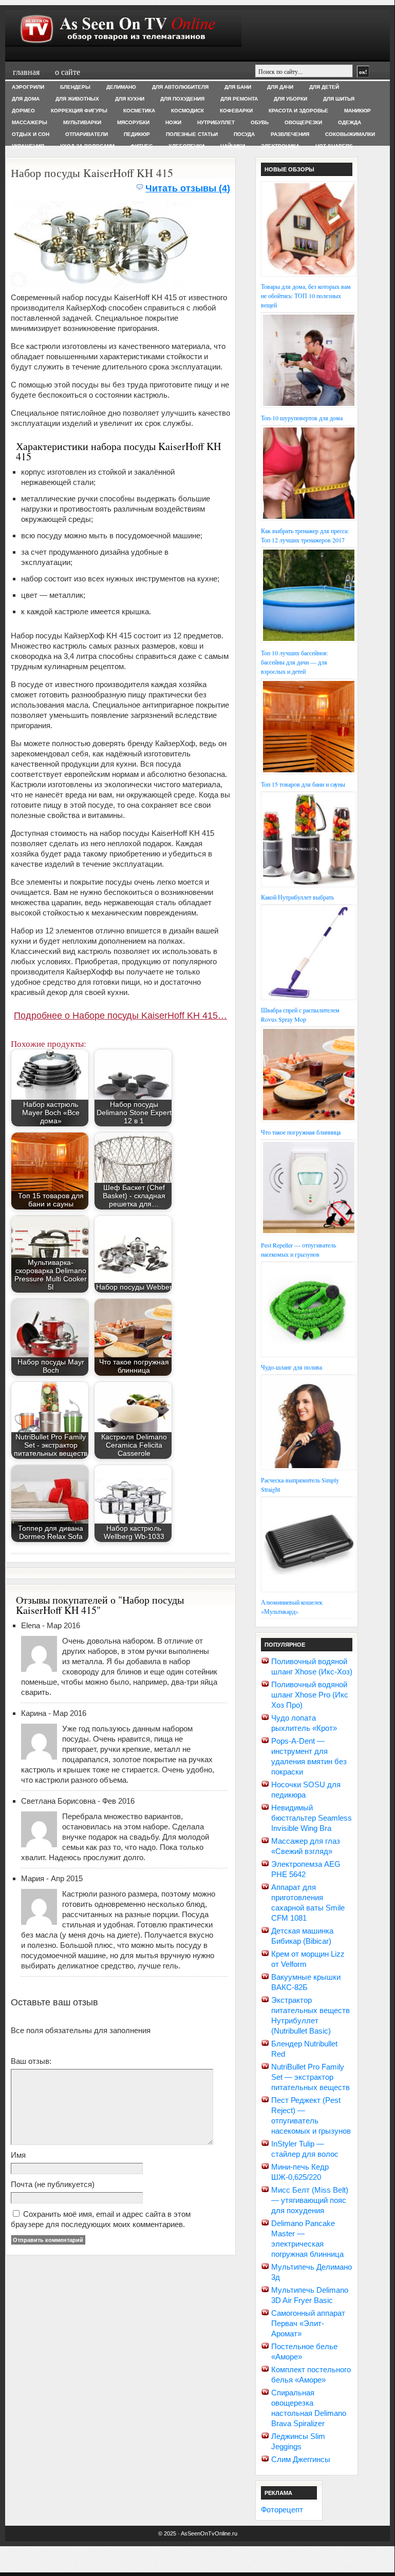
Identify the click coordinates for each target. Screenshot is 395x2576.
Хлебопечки (186, 146)
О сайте (68, 72)
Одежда (350, 122)
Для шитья (339, 99)
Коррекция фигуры (79, 111)
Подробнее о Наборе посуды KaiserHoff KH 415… (120, 1016)
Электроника (280, 146)
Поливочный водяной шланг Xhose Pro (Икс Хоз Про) (310, 1695)
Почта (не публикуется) (53, 2184)
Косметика (139, 111)
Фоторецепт (282, 2510)
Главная (26, 72)
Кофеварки (236, 111)
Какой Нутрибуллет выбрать (297, 897)
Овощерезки (303, 122)
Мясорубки (133, 122)
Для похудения (182, 99)
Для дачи (280, 87)
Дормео (23, 111)
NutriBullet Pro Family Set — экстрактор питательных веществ (311, 2077)
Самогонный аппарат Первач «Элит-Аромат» (308, 2323)
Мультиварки (82, 122)
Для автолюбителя (180, 87)
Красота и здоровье (298, 111)
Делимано (121, 87)
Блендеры (75, 87)
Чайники (233, 146)
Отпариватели (87, 134)
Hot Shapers (334, 146)
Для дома (26, 99)
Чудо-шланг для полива (291, 1367)
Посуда (244, 134)
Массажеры (30, 122)
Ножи (173, 122)
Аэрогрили (28, 87)
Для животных (77, 99)
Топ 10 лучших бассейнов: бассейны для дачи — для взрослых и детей (295, 662)
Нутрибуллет (216, 122)
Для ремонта (239, 99)
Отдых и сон (31, 134)
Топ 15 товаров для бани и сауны (303, 784)
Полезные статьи (192, 134)
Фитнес (142, 146)
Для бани (238, 87)
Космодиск (187, 111)
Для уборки (290, 99)
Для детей (324, 87)
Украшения (28, 146)
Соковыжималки (350, 134)
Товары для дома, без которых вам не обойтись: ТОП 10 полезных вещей (306, 296)
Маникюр (358, 111)
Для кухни (130, 99)
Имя (18, 2155)
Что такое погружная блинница (301, 1132)
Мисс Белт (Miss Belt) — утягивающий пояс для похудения (310, 2200)
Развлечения (290, 134)
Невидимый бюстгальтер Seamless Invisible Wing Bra (312, 1818)
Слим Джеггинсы (301, 2459)
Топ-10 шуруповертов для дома (302, 418)
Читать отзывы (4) (188, 188)
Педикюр (137, 134)
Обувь (260, 122)
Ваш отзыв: (31, 2061)
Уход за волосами (87, 146)
